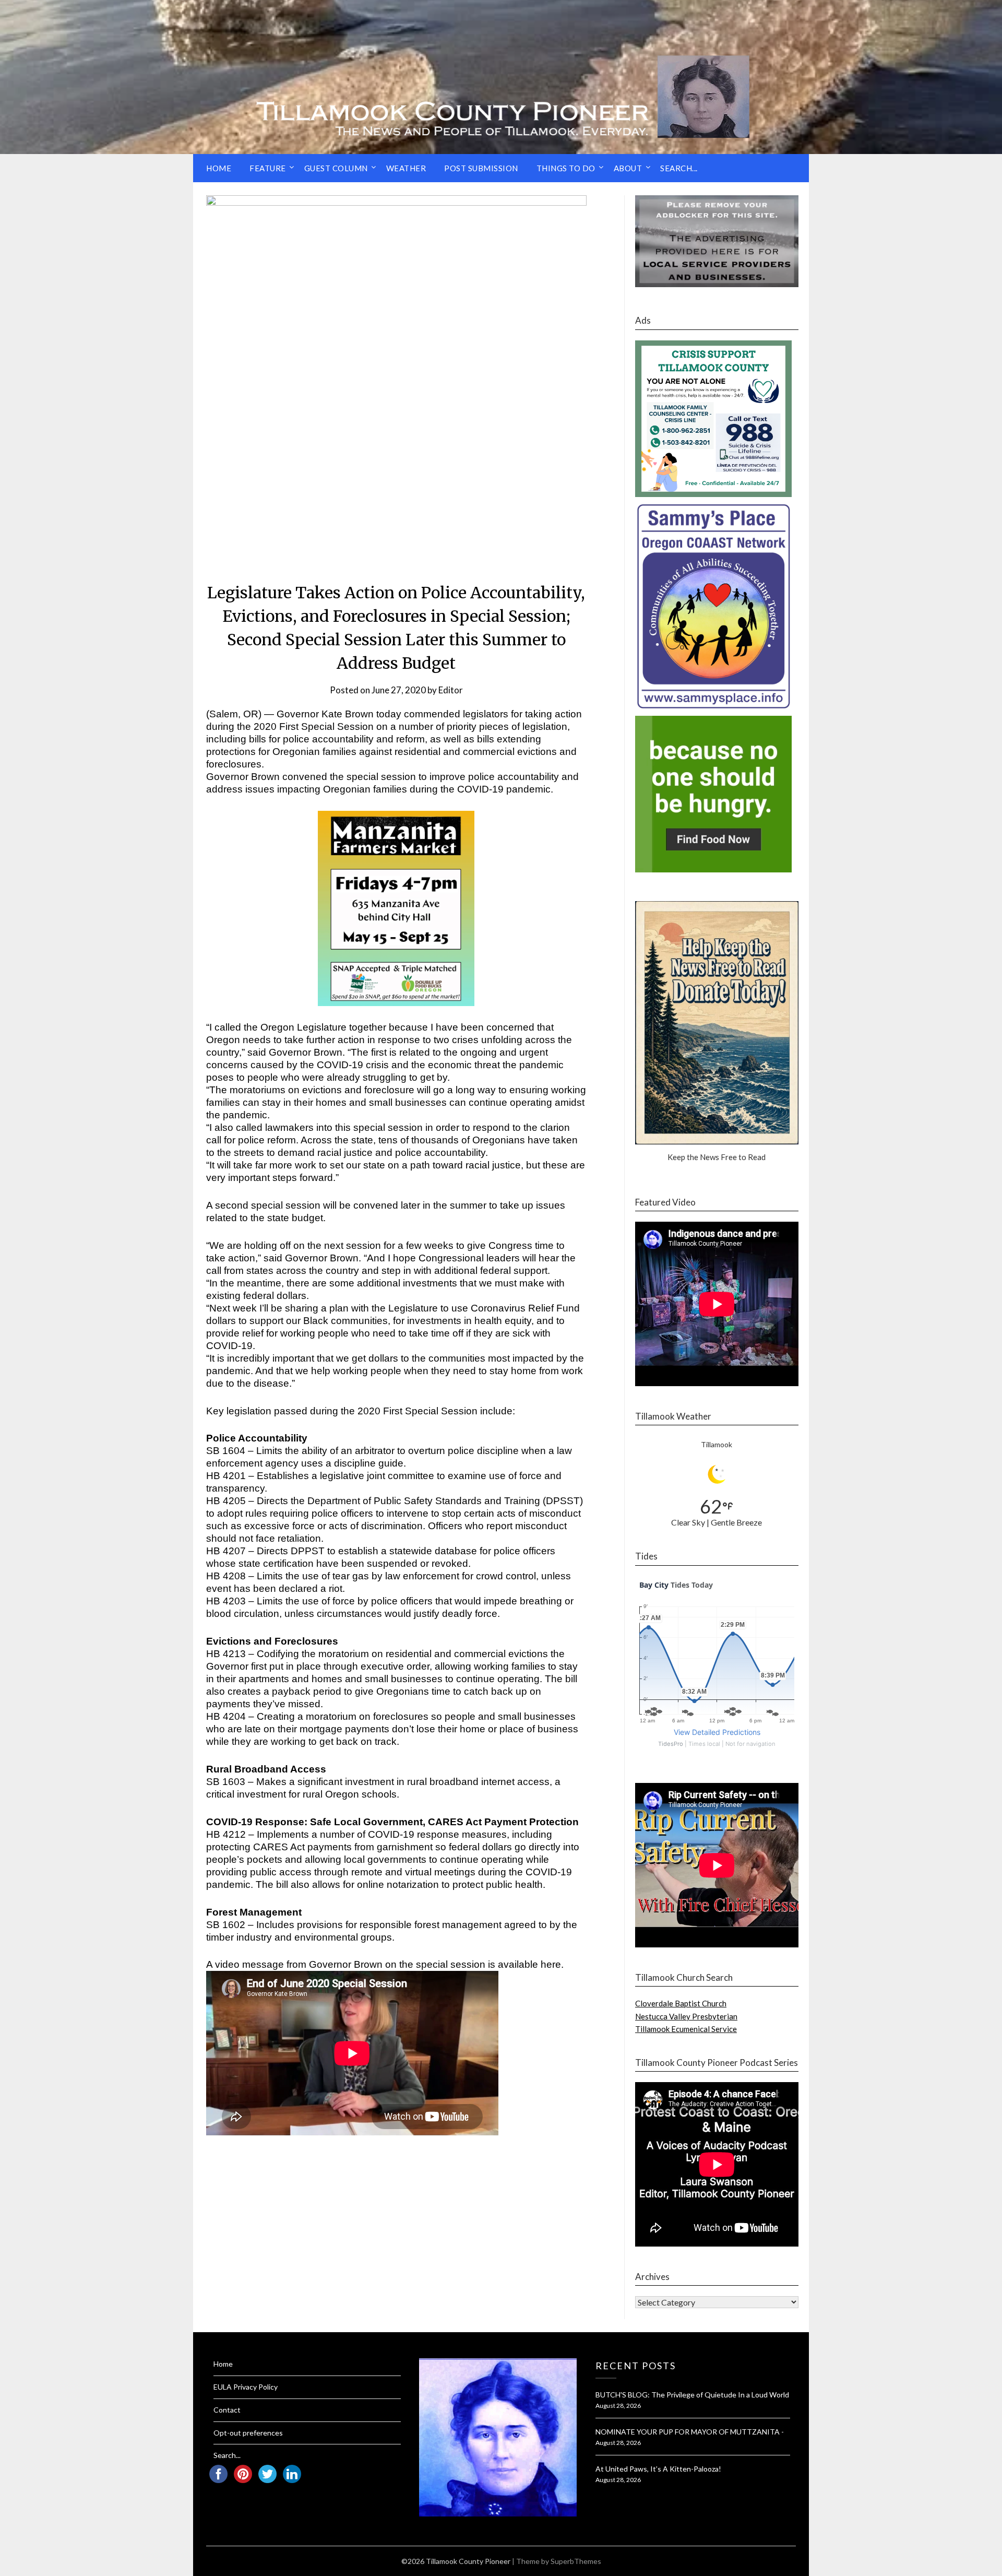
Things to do (566, 168)
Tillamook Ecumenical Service (686, 2029)
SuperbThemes (576, 2561)
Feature (268, 168)
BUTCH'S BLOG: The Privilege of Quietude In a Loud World (692, 2395)
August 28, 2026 (618, 2406)
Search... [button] (679, 168)
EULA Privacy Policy (246, 2387)
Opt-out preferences (248, 2433)
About (628, 168)
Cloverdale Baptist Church (681, 2003)
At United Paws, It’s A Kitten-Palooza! (658, 2469)
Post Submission (481, 168)
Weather (406, 168)
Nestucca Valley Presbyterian (686, 2016)
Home (219, 168)
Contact (227, 2410)
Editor (451, 690)
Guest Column (336, 168)
